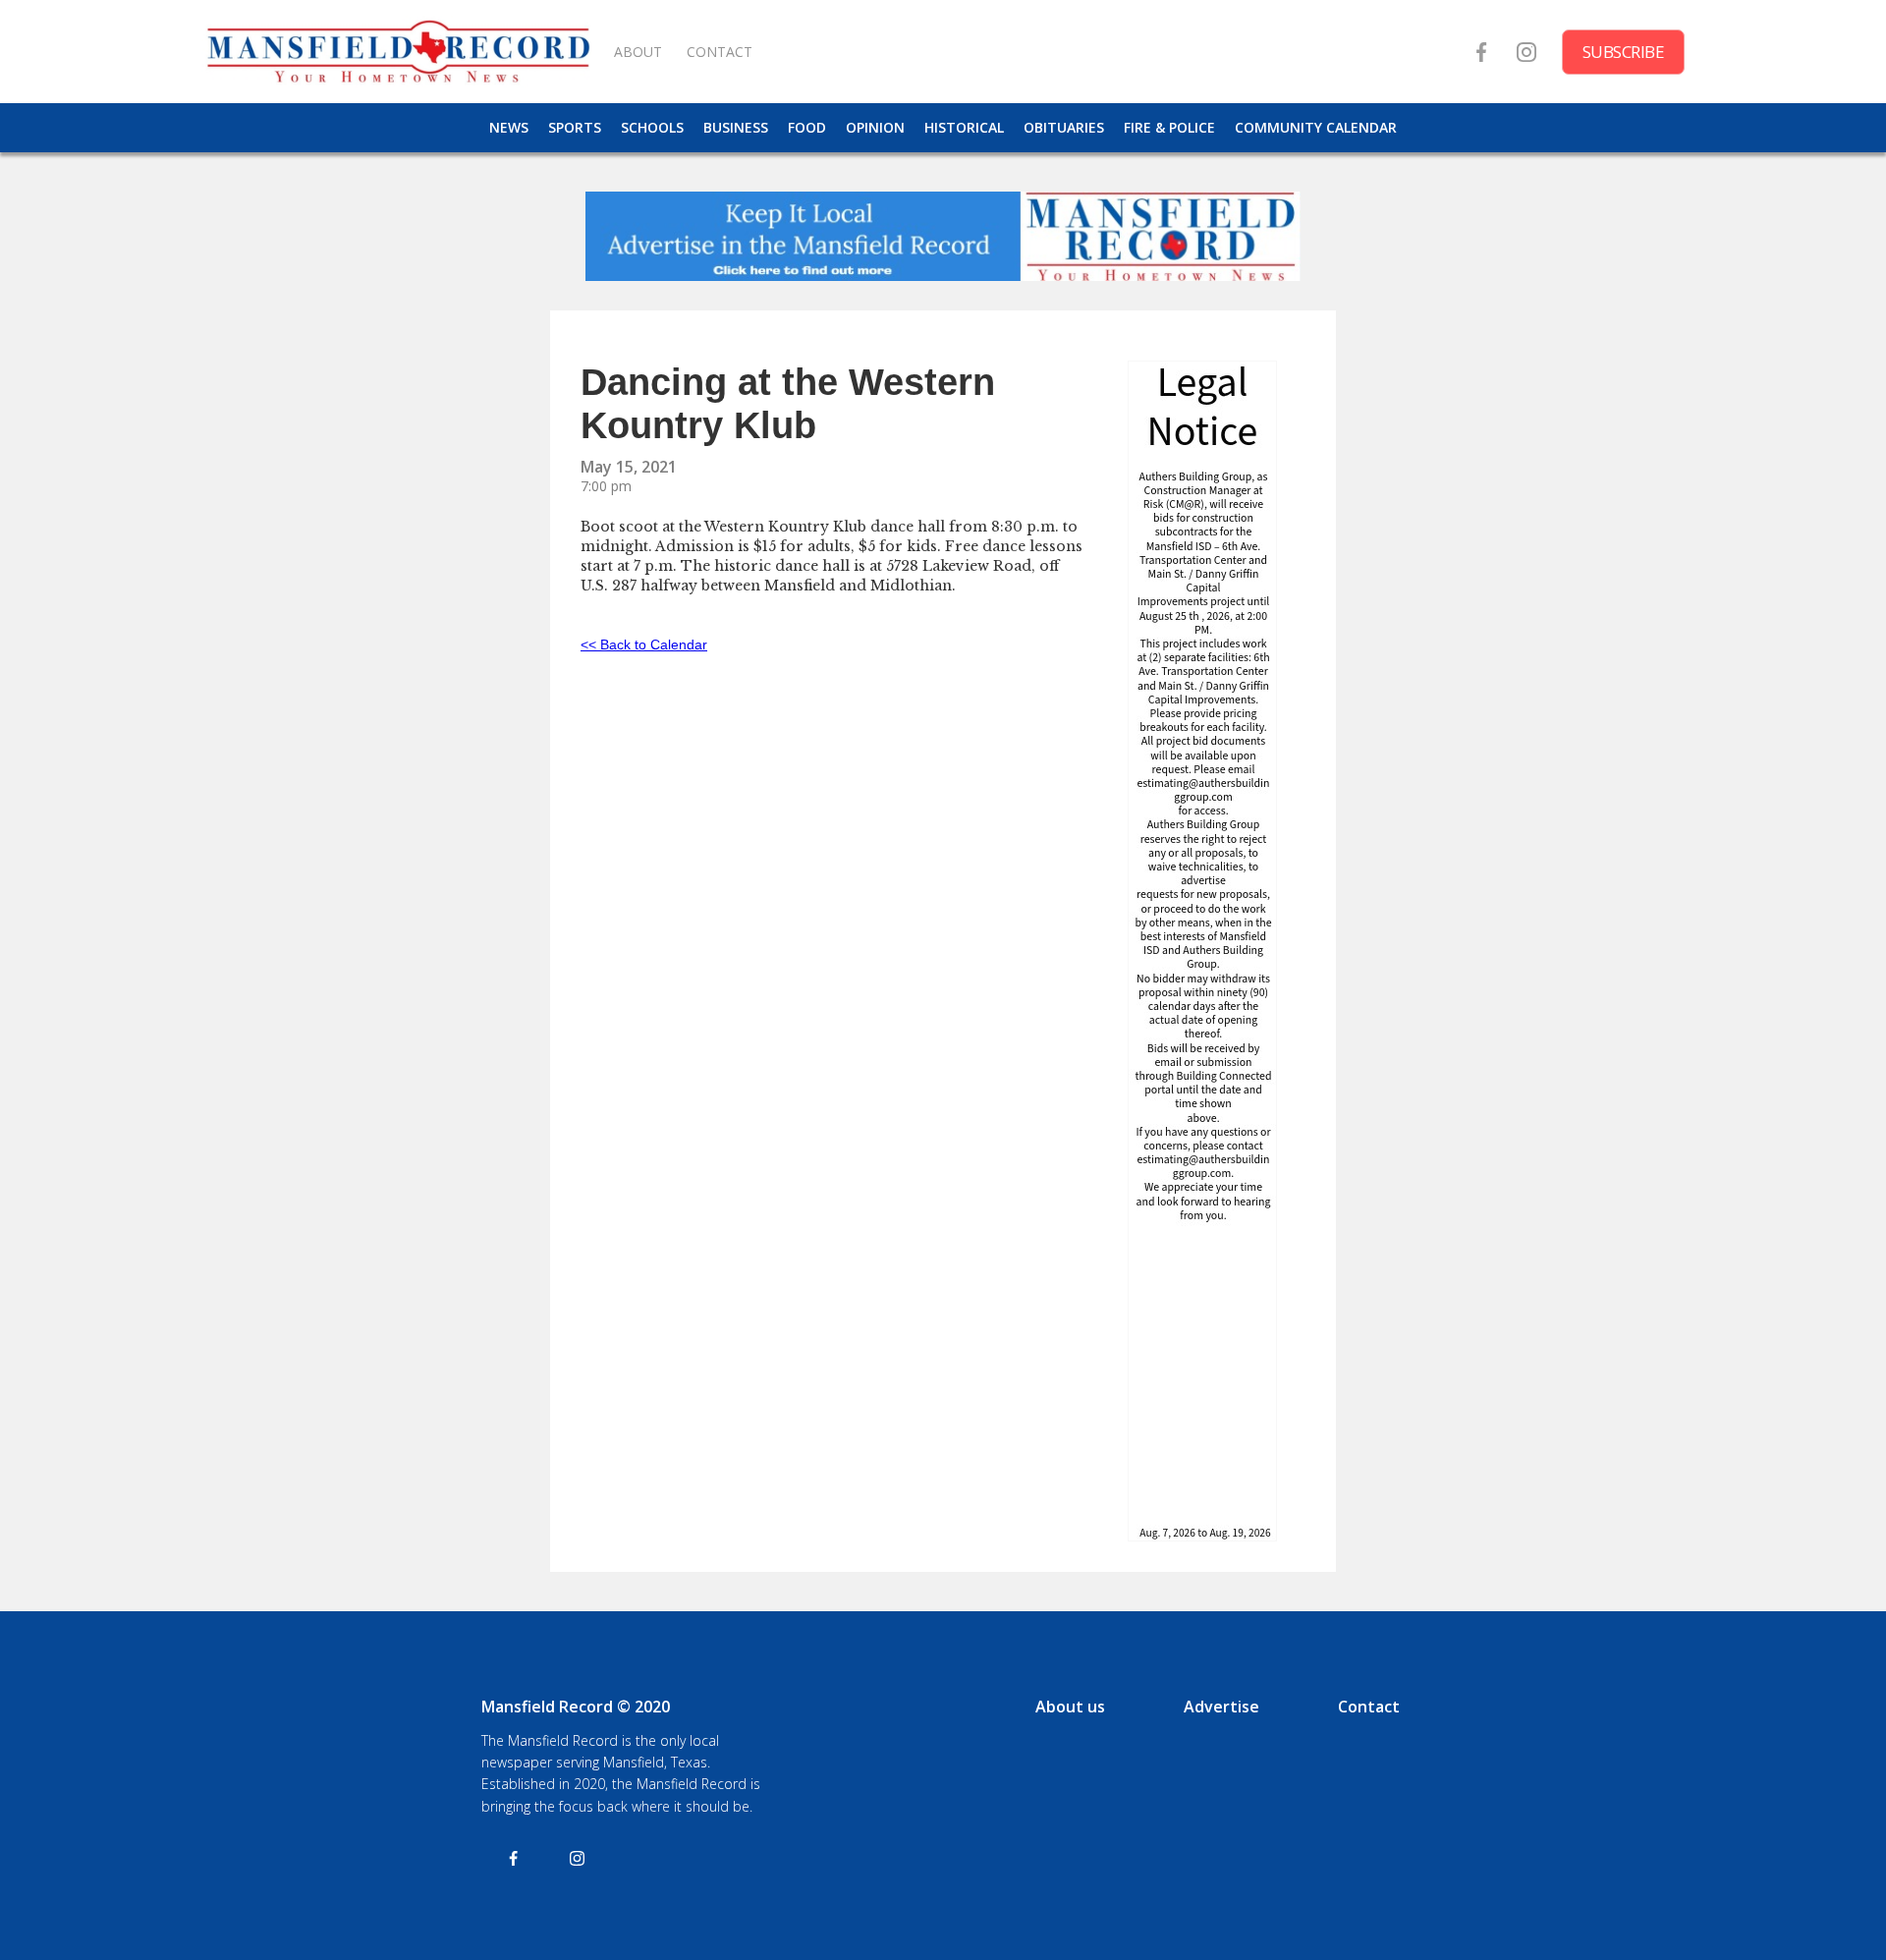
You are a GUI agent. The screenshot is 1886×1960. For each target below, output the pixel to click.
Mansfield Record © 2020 (576, 1707)
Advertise (1221, 1707)
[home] (398, 52)
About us (1070, 1707)
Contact (1369, 1707)
